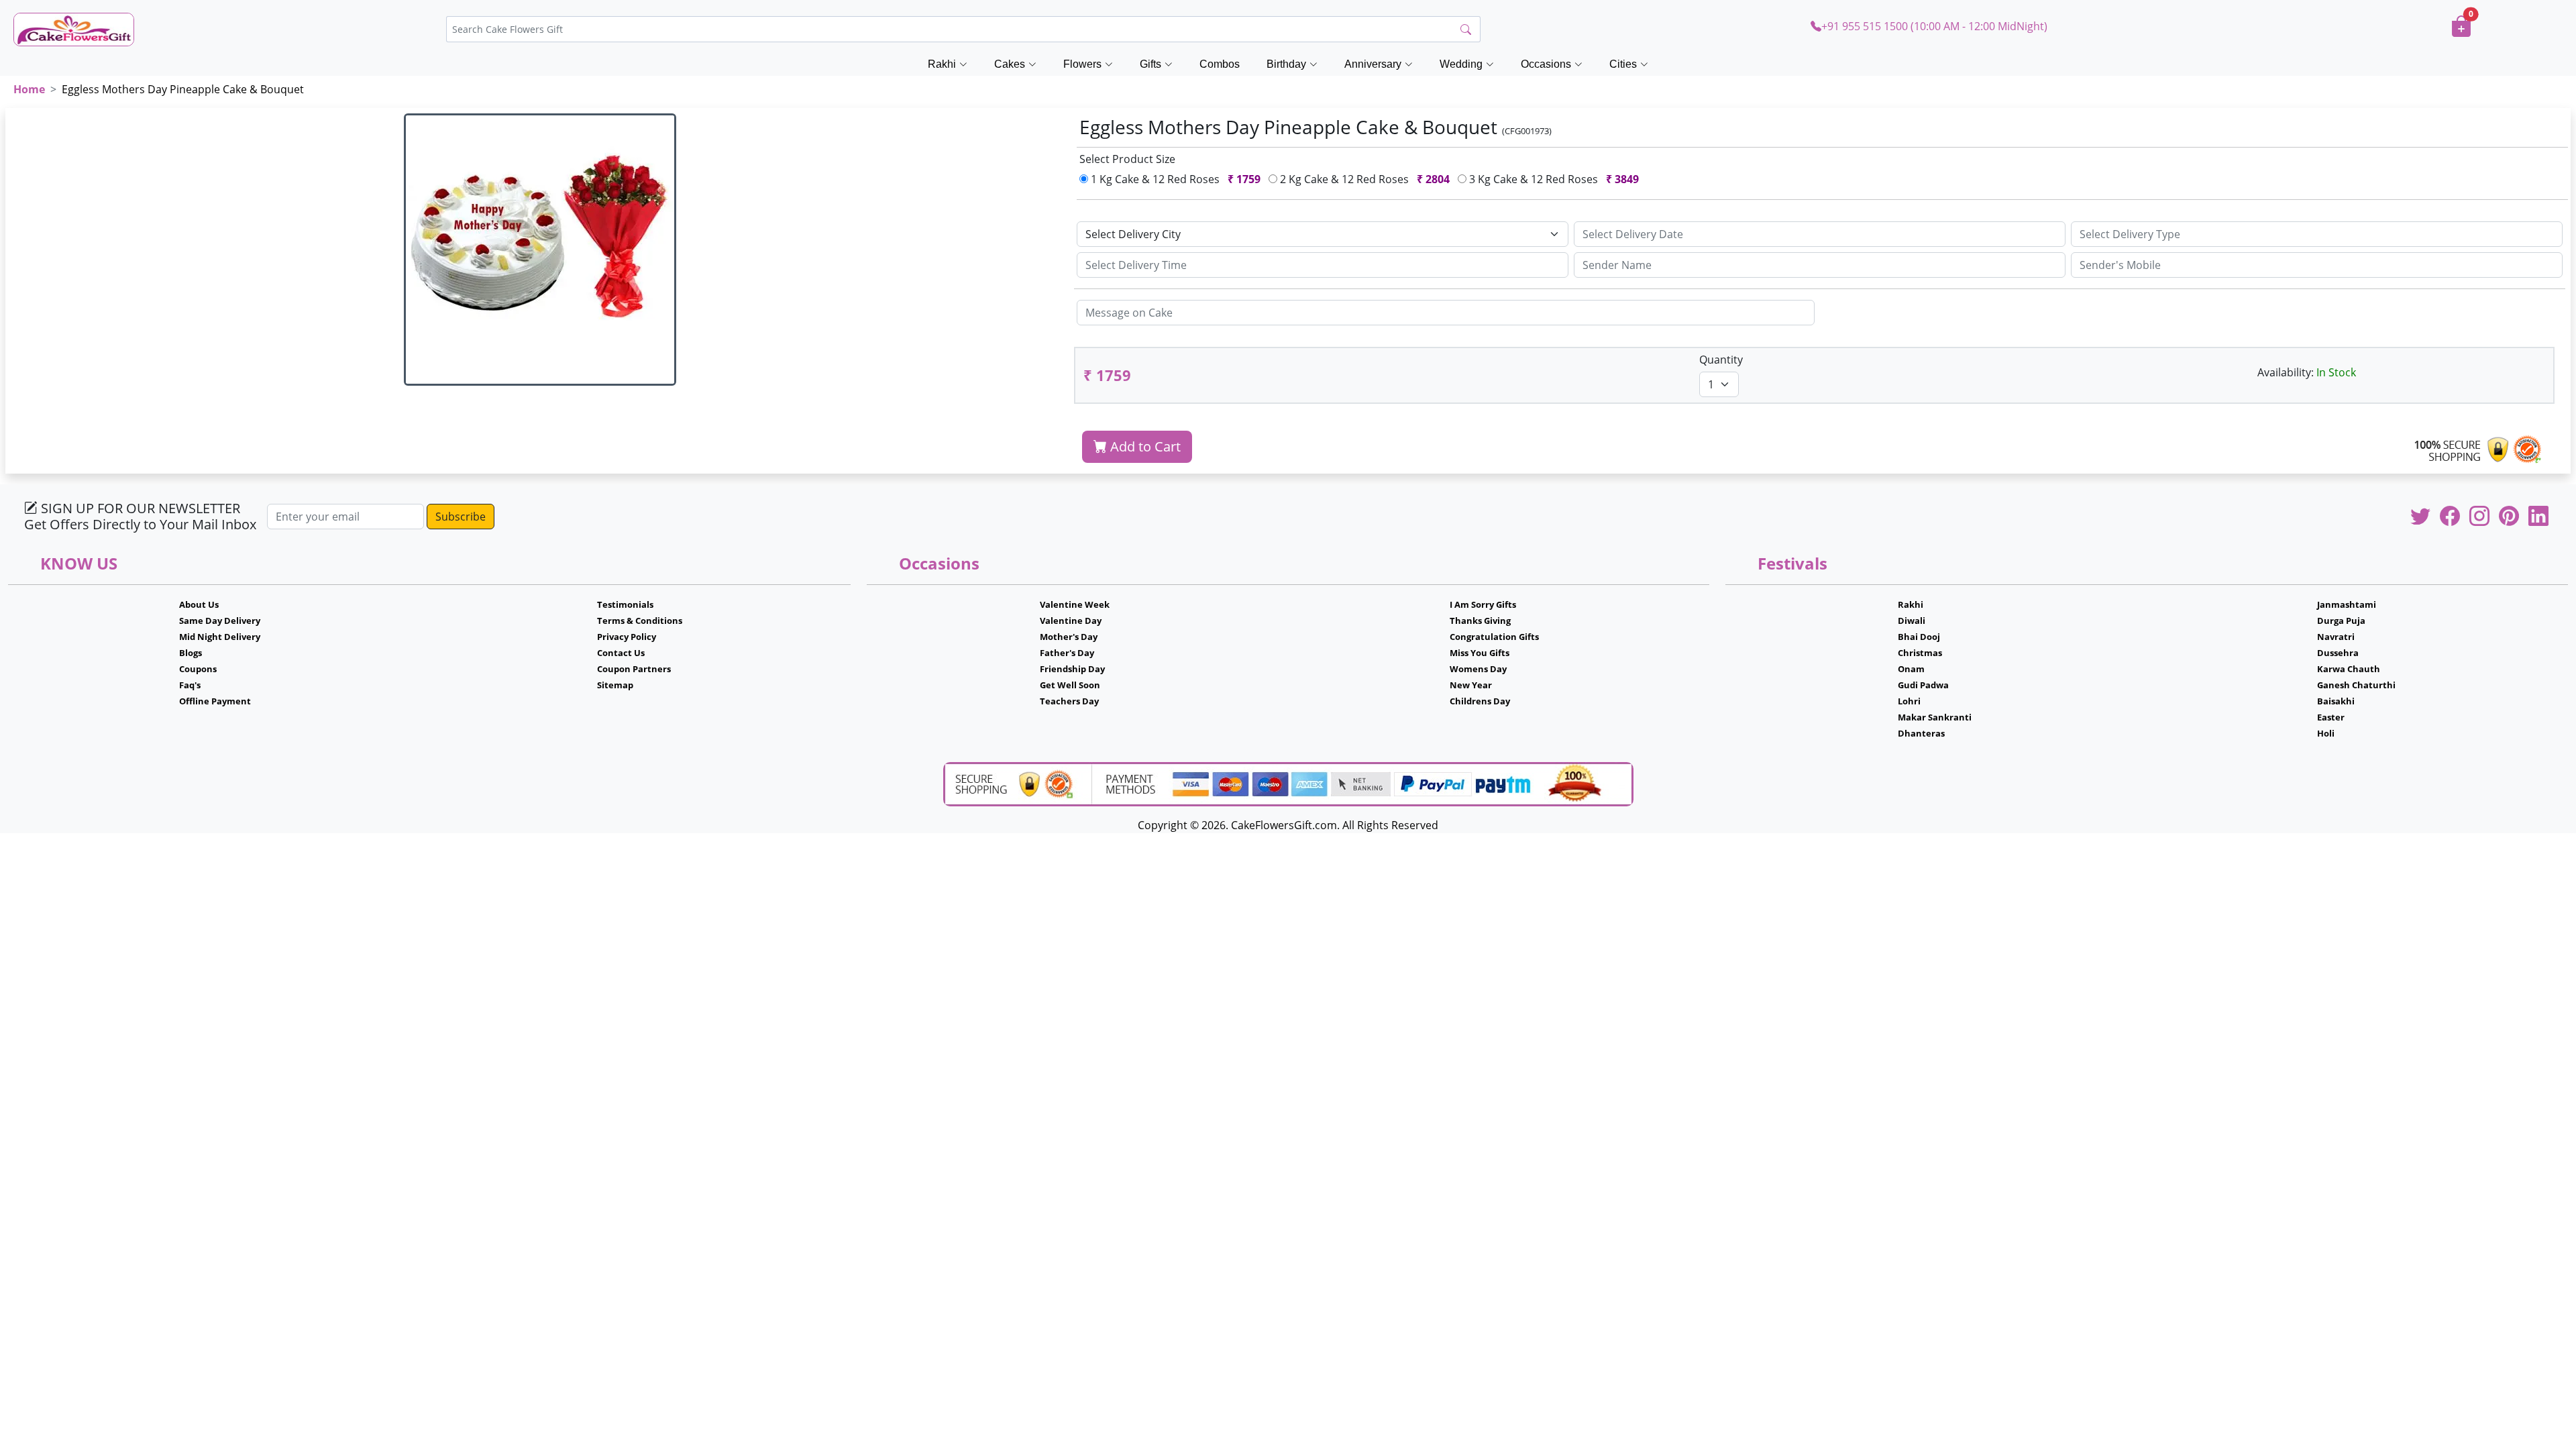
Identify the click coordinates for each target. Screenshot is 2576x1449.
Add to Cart (1144, 446)
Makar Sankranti (1935, 717)
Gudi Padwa (1923, 685)
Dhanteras (1921, 733)
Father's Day (1067, 653)
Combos (1220, 64)
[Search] (1466, 30)
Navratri (2336, 637)
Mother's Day (1069, 637)
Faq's (190, 685)
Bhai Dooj (1919, 637)
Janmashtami (2347, 604)
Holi (2326, 733)
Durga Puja (2341, 621)
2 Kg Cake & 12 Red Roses (1363, 179)
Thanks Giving (1480, 621)
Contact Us (621, 653)
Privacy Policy (627, 637)
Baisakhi (2336, 701)
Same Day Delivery (220, 621)
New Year (1471, 685)
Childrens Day (1480, 701)
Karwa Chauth (2349, 669)
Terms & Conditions (640, 621)
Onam (1911, 669)
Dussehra (2338, 653)
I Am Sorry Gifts (1483, 604)
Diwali (1912, 621)
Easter (2331, 717)
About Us (199, 604)
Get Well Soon (1070, 685)
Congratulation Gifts (1494, 637)
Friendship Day (1072, 669)
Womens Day (1478, 669)
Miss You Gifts (1480, 653)
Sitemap (615, 685)
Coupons (198, 669)
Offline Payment (215, 701)
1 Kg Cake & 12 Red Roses (1174, 179)
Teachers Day (1069, 701)
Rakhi (1911, 604)
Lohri (1909, 701)
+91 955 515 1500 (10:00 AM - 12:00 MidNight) (1934, 26)
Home (29, 89)
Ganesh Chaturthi (2356, 685)
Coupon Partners (634, 669)
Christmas (1920, 653)
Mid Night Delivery (220, 637)
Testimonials (625, 604)
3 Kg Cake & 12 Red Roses (1553, 179)
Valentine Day (1071, 621)
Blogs (191, 653)
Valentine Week (1075, 604)
